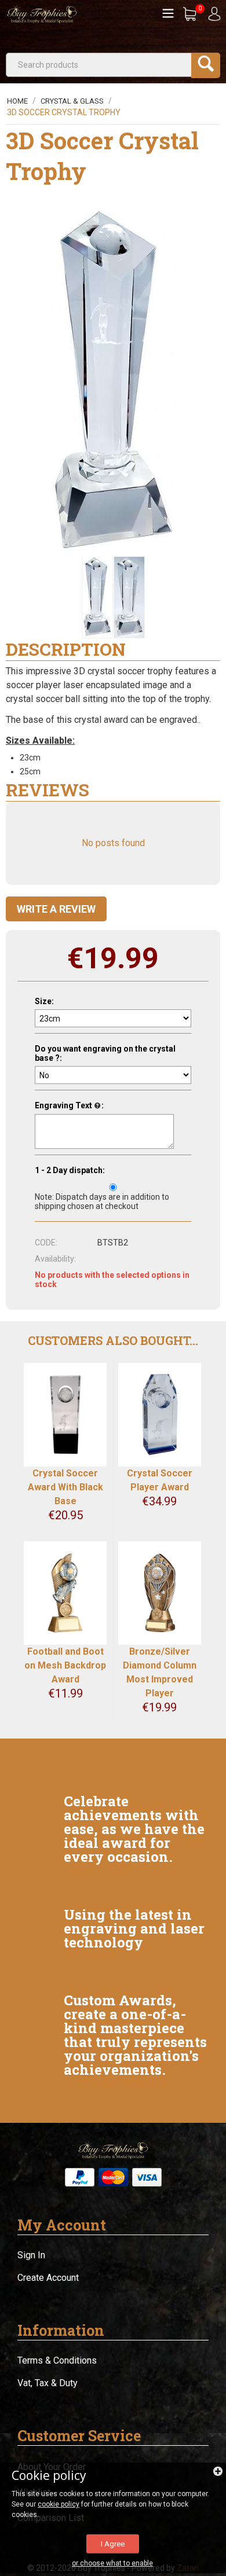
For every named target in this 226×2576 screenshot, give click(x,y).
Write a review (56, 909)
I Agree (113, 2544)
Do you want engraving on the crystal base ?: (105, 1053)
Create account (48, 2278)
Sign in (31, 2255)
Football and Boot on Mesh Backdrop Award (65, 1665)
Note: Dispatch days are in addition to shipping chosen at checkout (102, 1201)
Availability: (55, 1259)
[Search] (206, 65)
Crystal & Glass (72, 101)
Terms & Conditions (57, 2360)
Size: (44, 1001)
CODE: (46, 1243)
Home (17, 101)
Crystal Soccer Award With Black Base (65, 1487)
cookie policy (59, 2504)
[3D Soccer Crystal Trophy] (113, 383)
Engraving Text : (69, 1105)
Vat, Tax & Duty (48, 2383)
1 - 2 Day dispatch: (70, 1170)
